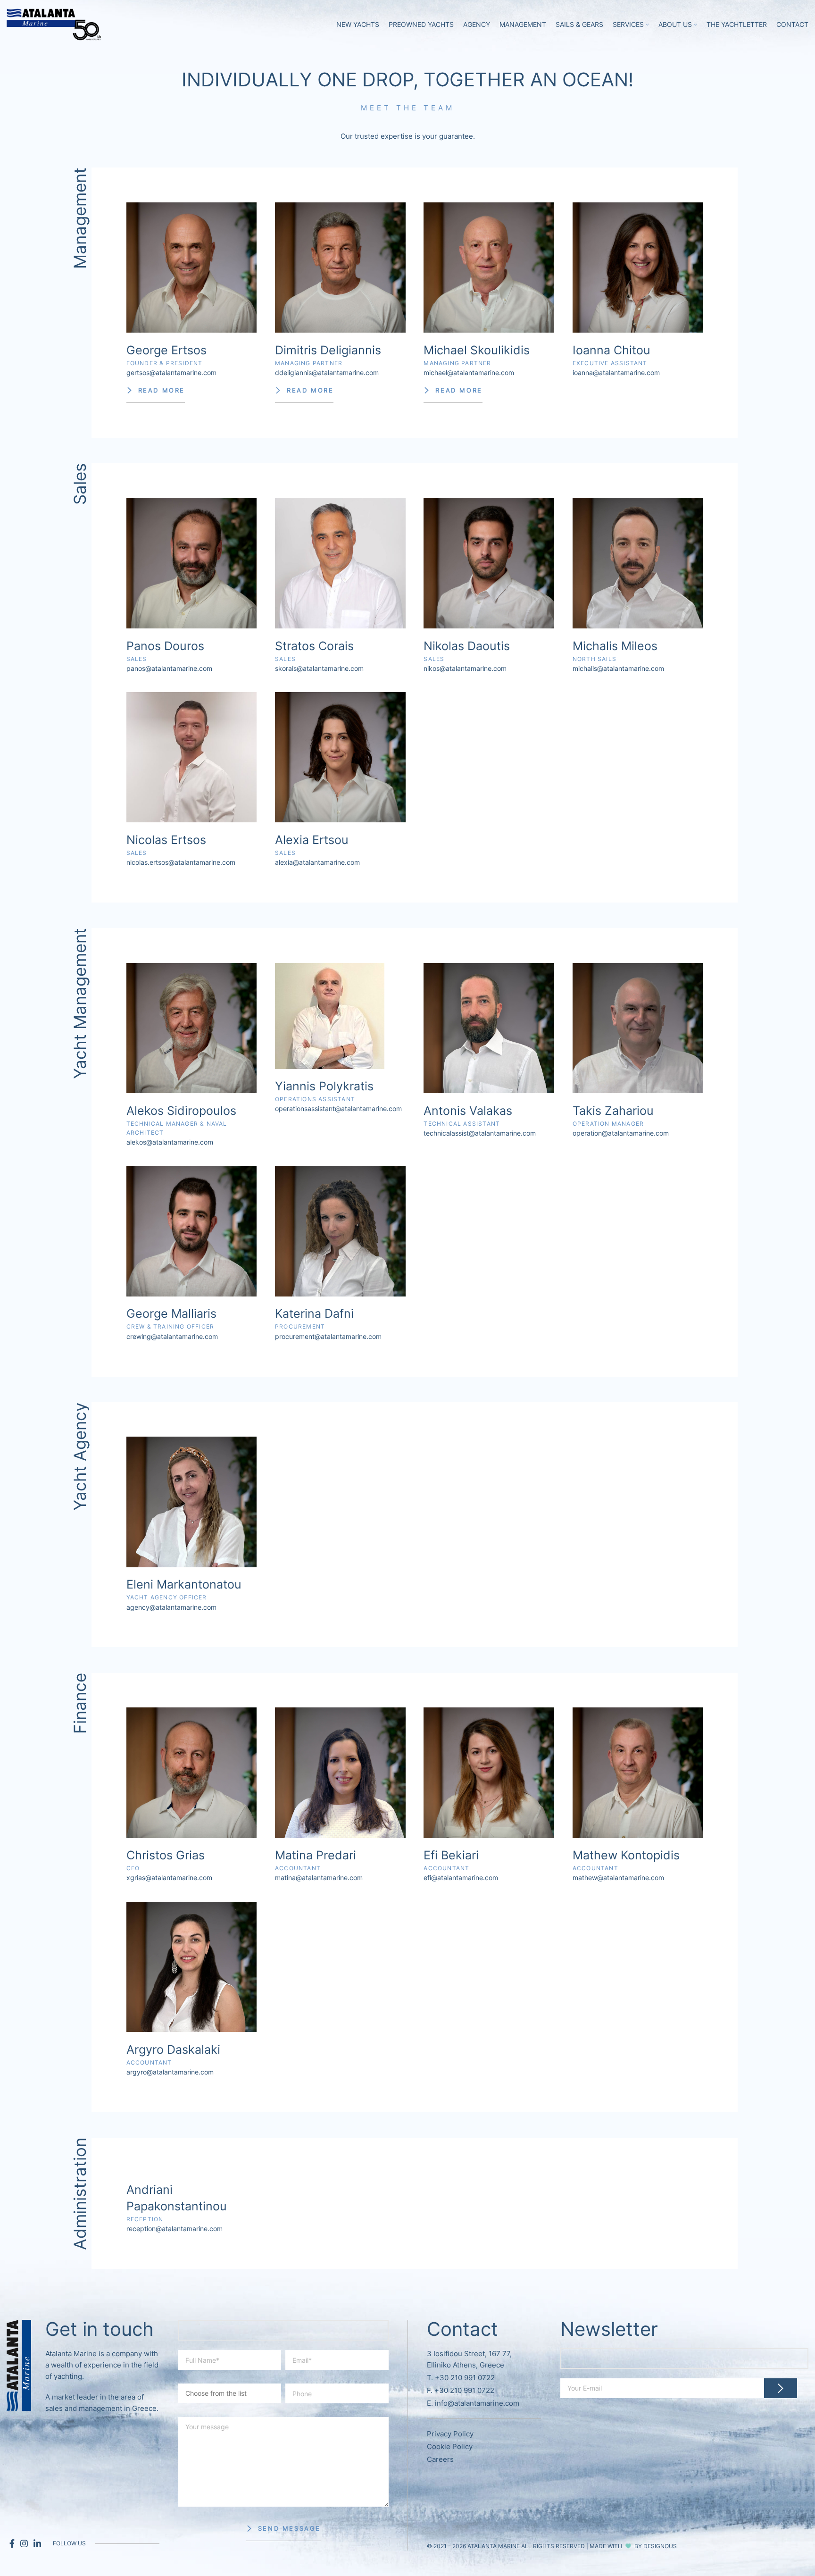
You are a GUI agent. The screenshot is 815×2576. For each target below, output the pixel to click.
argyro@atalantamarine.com (170, 2072)
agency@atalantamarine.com (171, 1607)
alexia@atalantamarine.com (317, 862)
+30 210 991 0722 (465, 2378)
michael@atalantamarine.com (469, 372)
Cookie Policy (450, 2446)
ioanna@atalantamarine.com (616, 372)
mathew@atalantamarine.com (618, 1878)
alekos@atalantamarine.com (170, 1142)
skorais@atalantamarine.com (319, 668)
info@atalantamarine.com (477, 2403)
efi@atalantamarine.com (461, 1878)
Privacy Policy (450, 2434)
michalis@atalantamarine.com (618, 668)
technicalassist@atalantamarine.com (480, 1133)
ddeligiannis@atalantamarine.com (327, 372)
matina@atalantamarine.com (319, 1878)
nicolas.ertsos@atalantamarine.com (181, 862)
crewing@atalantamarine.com (172, 1336)
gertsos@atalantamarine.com (171, 372)
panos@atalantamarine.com (169, 668)
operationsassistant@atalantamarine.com (338, 1108)
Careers (440, 2459)
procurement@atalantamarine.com (328, 1336)
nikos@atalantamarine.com (465, 668)
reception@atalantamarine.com (175, 2229)
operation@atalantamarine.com (621, 1133)
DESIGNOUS (660, 2546)
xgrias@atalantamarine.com (169, 1878)
